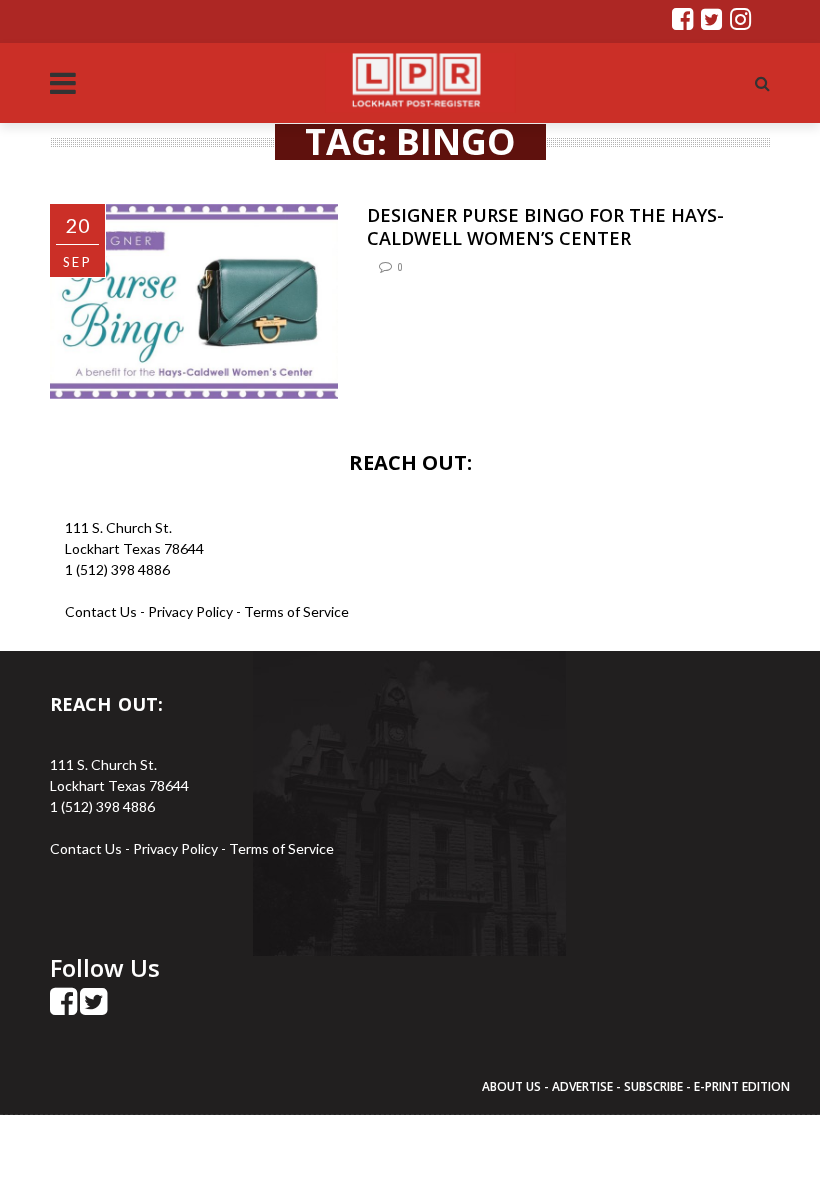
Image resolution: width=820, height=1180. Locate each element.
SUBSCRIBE (655, 1086)
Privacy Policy (192, 611)
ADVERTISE (582, 1086)
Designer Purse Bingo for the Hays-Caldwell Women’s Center (545, 226)
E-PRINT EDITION (742, 1086)
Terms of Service (296, 611)
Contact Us (101, 611)
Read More (411, 385)
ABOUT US (513, 1086)
